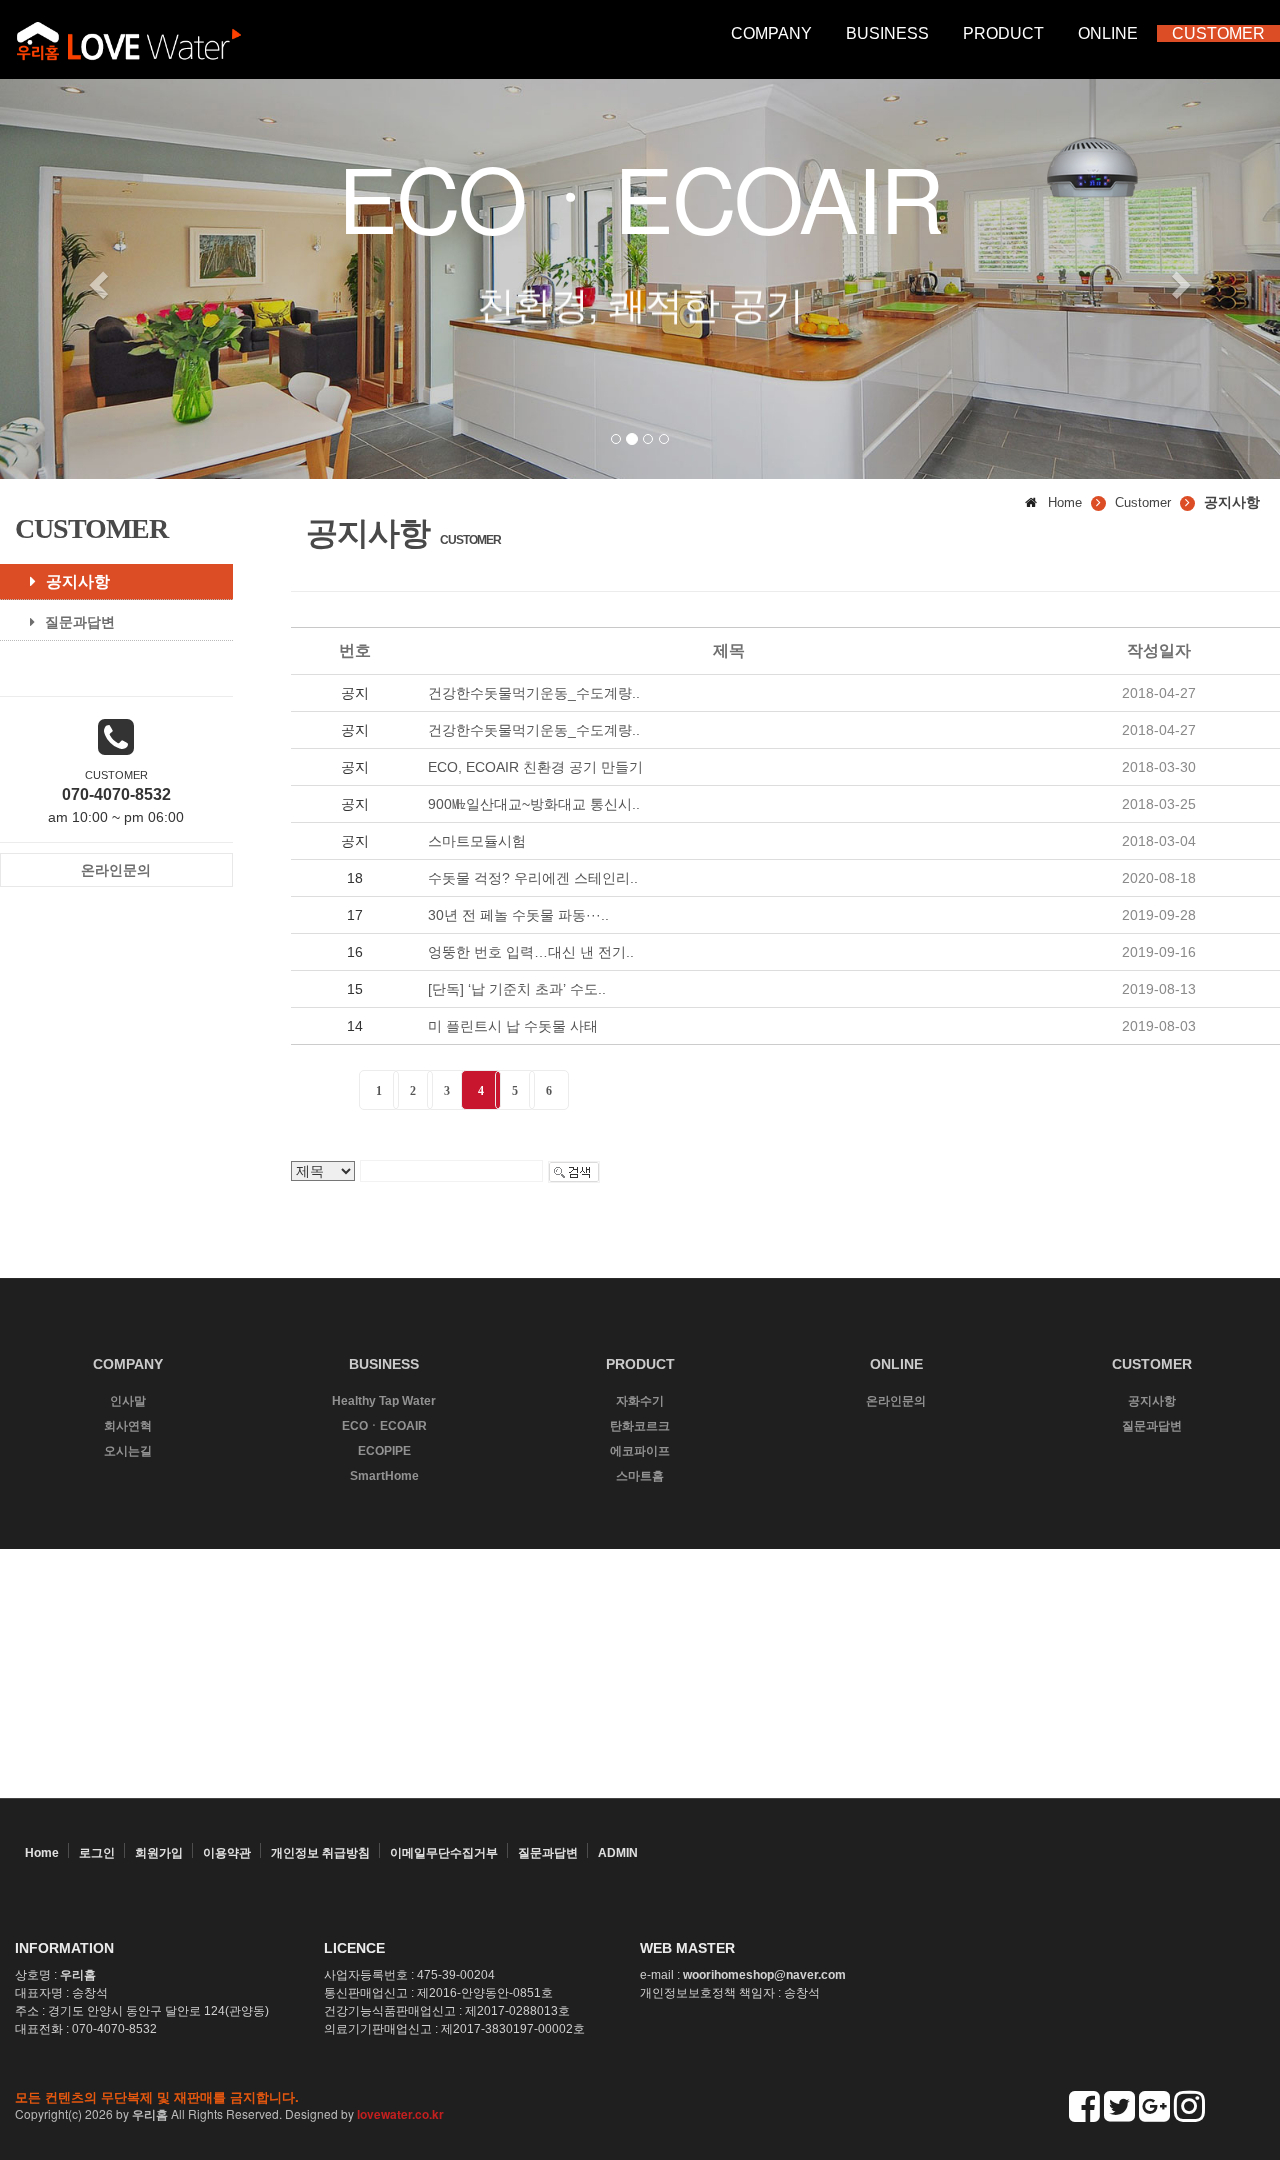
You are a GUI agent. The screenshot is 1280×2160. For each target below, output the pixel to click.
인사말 (128, 1401)
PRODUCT (1003, 33)
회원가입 (159, 1853)
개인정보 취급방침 (320, 1853)
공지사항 (78, 581)
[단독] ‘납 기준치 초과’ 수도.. (517, 989)
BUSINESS (887, 33)
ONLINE (1108, 33)
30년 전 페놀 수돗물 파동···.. (518, 915)
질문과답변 (80, 622)
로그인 (97, 1853)
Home (42, 1853)
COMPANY (771, 33)
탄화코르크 (640, 1426)
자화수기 (640, 1401)
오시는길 (128, 1451)
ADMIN (618, 1853)
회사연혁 (128, 1426)
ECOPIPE (384, 1451)
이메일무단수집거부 (444, 1853)
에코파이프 (640, 1451)
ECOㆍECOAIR (384, 1426)
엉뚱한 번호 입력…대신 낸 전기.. (531, 952)
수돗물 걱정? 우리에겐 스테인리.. (533, 878)
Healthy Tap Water (384, 1401)
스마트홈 (640, 1476)
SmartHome (384, 1476)
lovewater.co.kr (400, 2114)
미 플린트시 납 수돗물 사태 (513, 1026)
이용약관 (227, 1853)
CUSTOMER (1218, 33)
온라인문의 (896, 1401)
